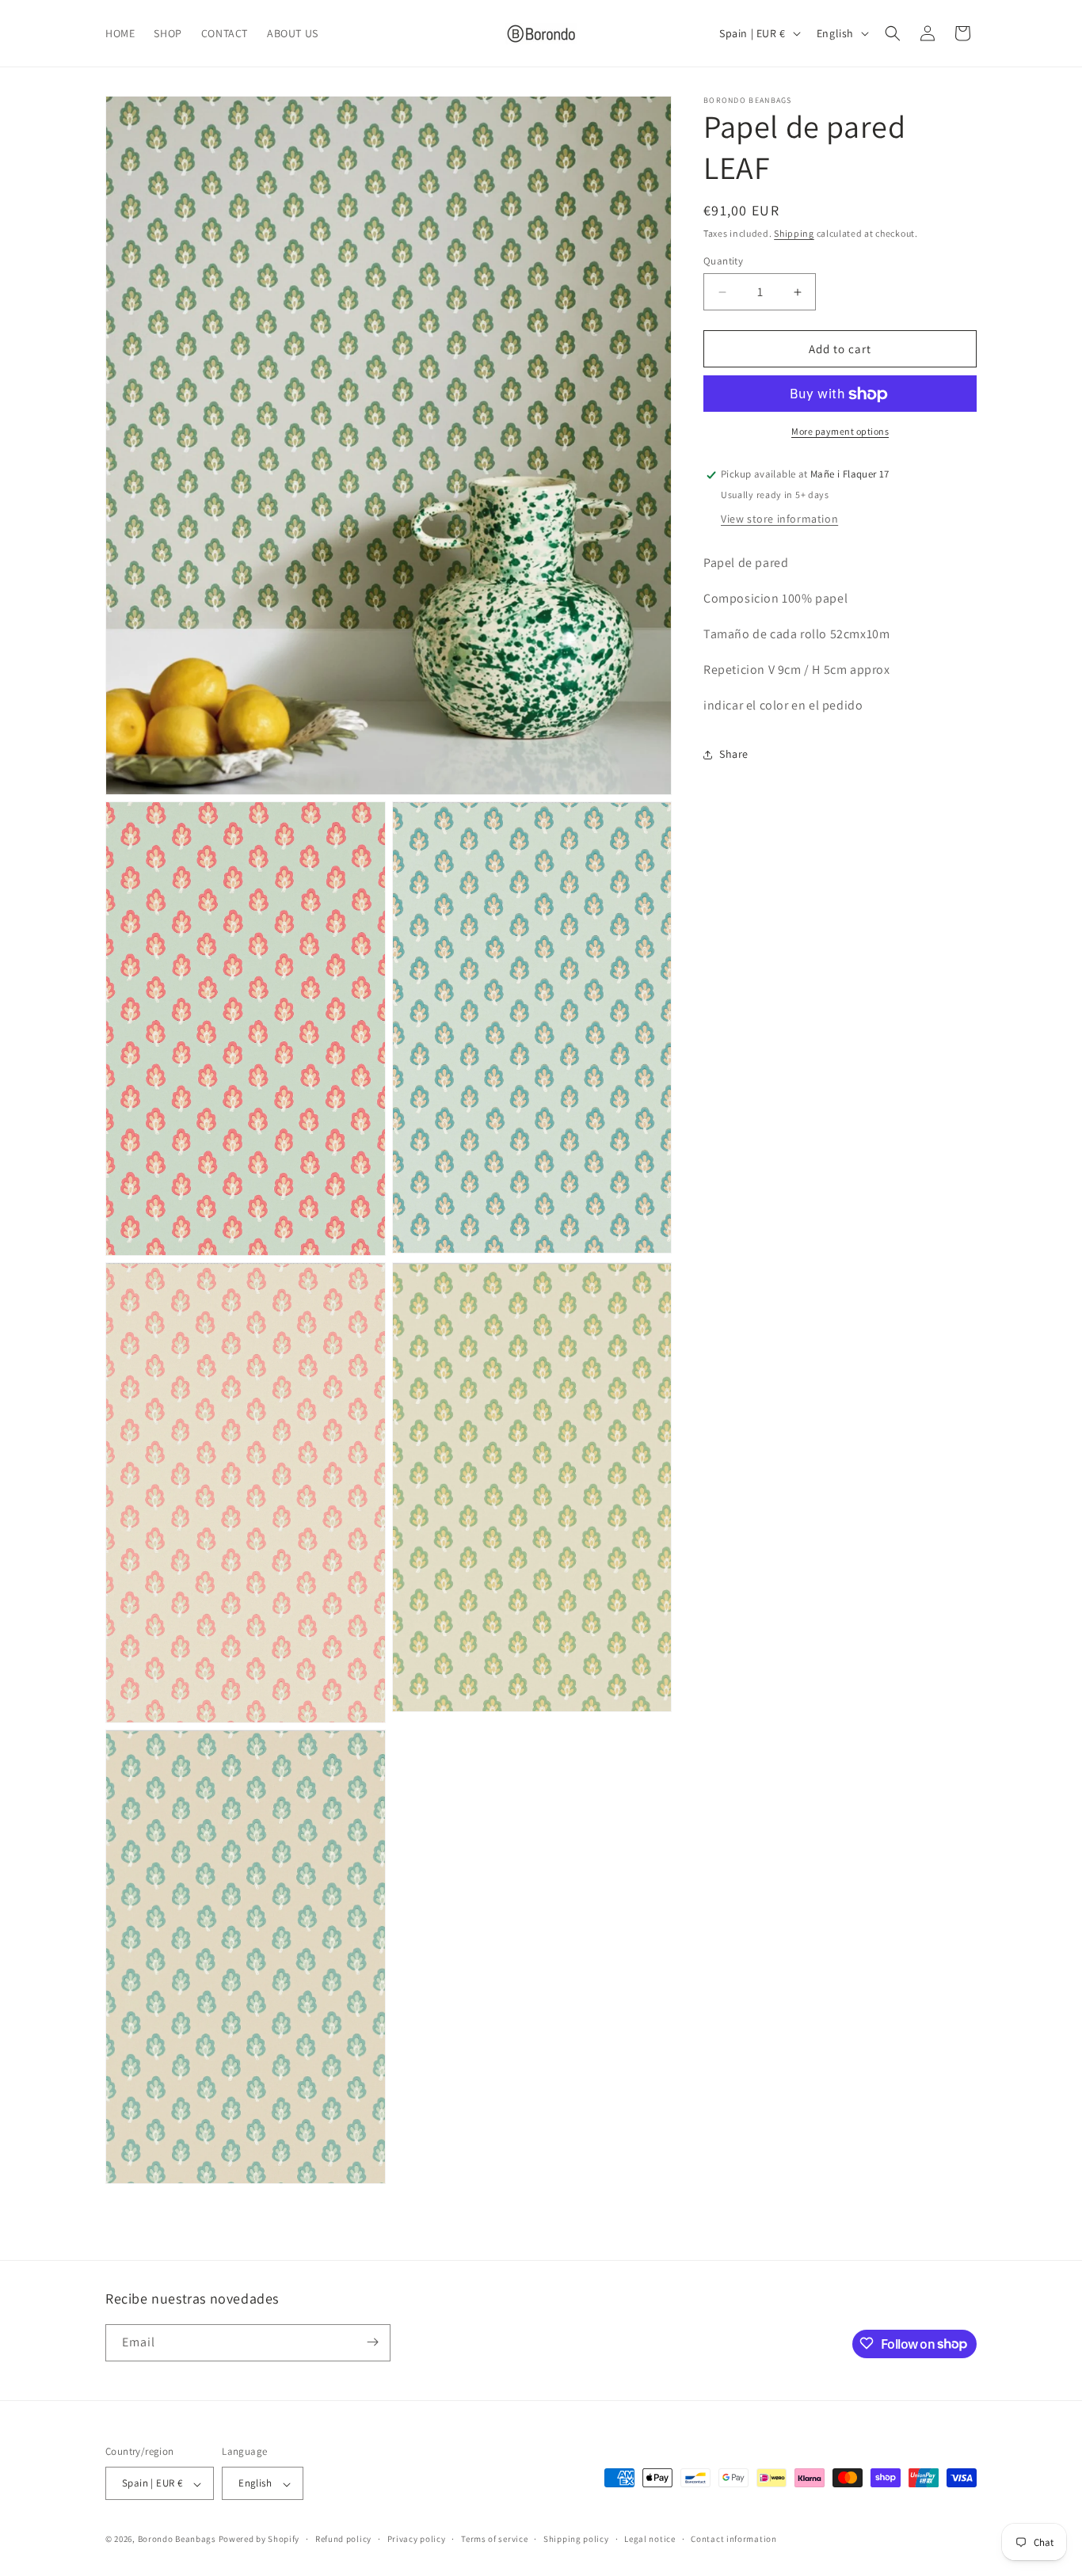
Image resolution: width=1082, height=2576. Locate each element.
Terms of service (494, 2539)
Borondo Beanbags (177, 2540)
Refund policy (343, 2539)
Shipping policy (576, 2539)
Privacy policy (417, 2539)
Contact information (733, 2539)
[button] (893, 33)
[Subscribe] (372, 2342)
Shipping (794, 233)
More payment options (840, 432)
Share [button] (734, 754)
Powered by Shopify (259, 2540)
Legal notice (650, 2539)
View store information (779, 519)
